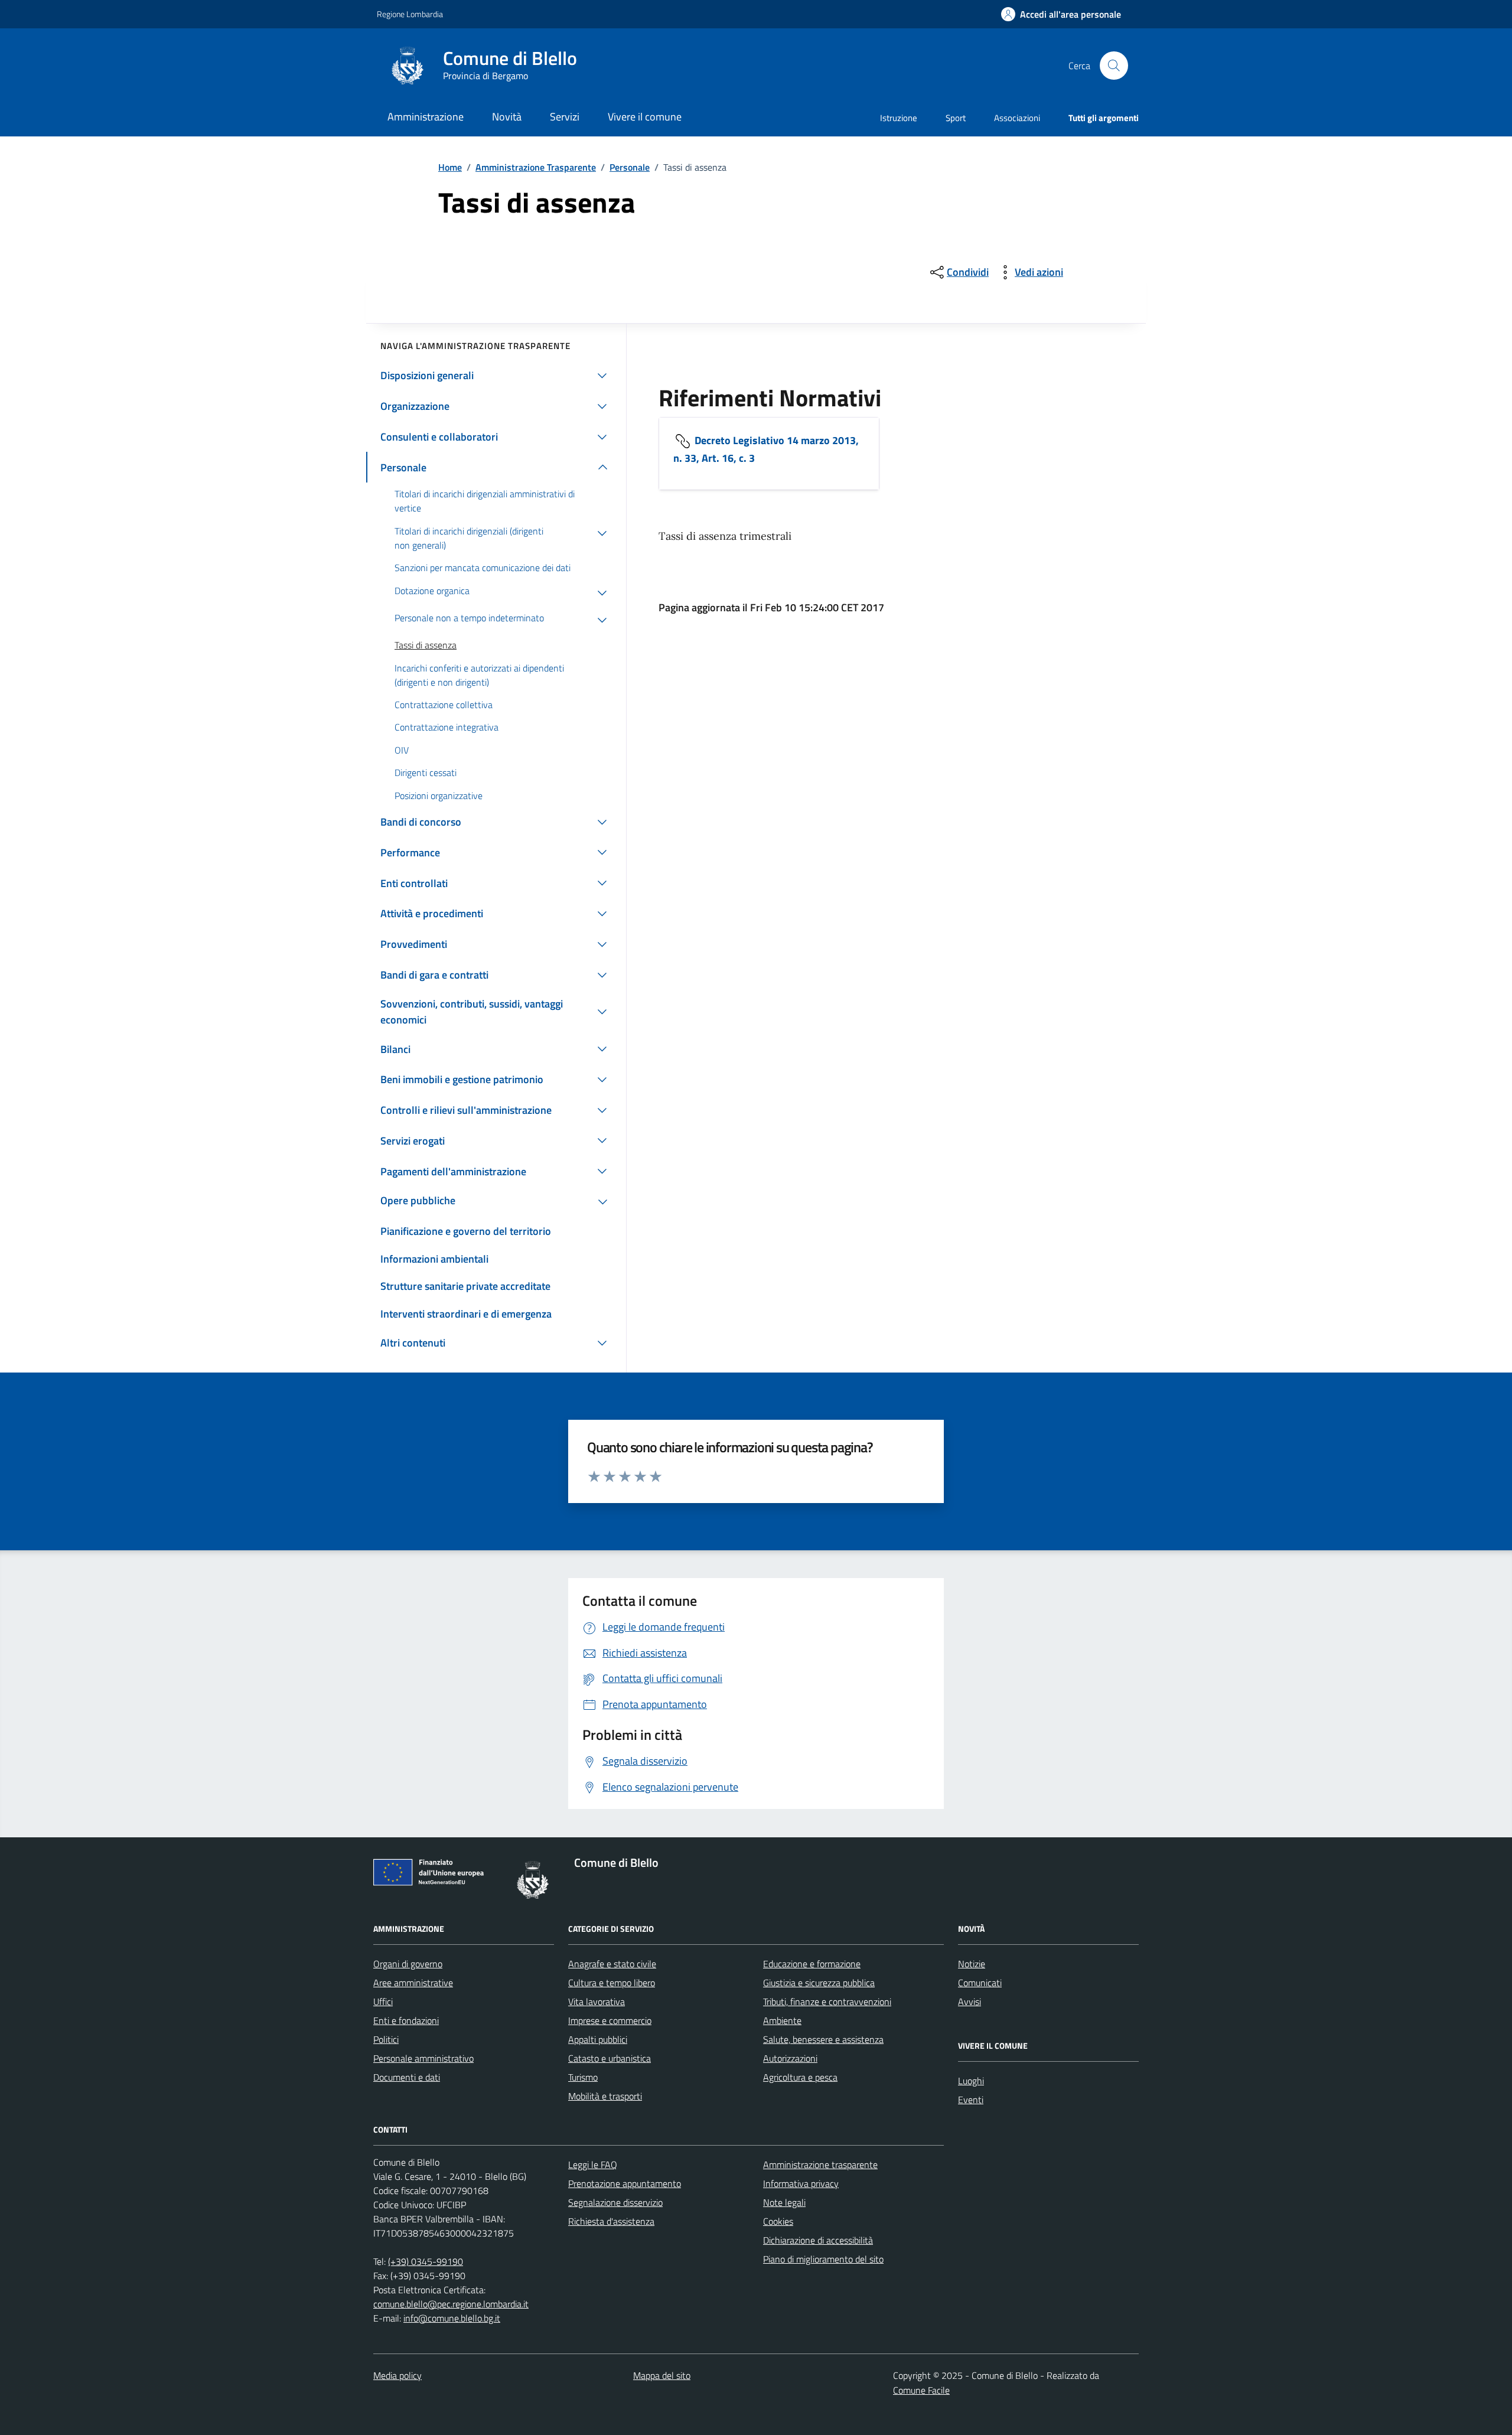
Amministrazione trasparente (820, 2165)
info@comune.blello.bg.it (452, 2318)
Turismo (583, 2077)
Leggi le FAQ (593, 2165)
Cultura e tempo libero (612, 1983)
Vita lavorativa (597, 2002)
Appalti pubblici (598, 2039)
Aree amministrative (413, 1983)
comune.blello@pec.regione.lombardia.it (451, 2304)
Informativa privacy (801, 2183)
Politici (386, 2039)
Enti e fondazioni (406, 2020)
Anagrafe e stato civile (612, 1964)
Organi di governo (408, 1964)
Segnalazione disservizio (615, 2202)
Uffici (383, 2002)
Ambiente (782, 2020)
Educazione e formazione (812, 1964)
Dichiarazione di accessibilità (818, 2240)
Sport (956, 118)
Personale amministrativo (423, 2058)
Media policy (397, 2375)
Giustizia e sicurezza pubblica (819, 1983)
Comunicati (980, 1983)
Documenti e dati (407, 2077)
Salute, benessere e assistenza (823, 2039)
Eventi (971, 2100)
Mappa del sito (662, 2375)
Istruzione (899, 118)
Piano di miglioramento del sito (823, 2259)
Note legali (784, 2202)
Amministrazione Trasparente (536, 167)
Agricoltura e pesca (800, 2077)
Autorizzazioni (790, 2058)
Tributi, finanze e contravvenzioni (827, 2002)
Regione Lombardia (410, 14)
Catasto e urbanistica (610, 2058)
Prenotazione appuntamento (625, 2183)
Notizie (972, 1964)
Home (450, 167)
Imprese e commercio (610, 2020)
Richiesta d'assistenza (611, 2221)
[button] (1061, 14)
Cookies (778, 2221)
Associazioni (1017, 118)
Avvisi (970, 2002)
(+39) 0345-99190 (426, 2261)
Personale (630, 167)
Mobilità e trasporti (605, 2096)
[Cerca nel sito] (1114, 66)
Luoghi (971, 2081)
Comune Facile (921, 2390)
